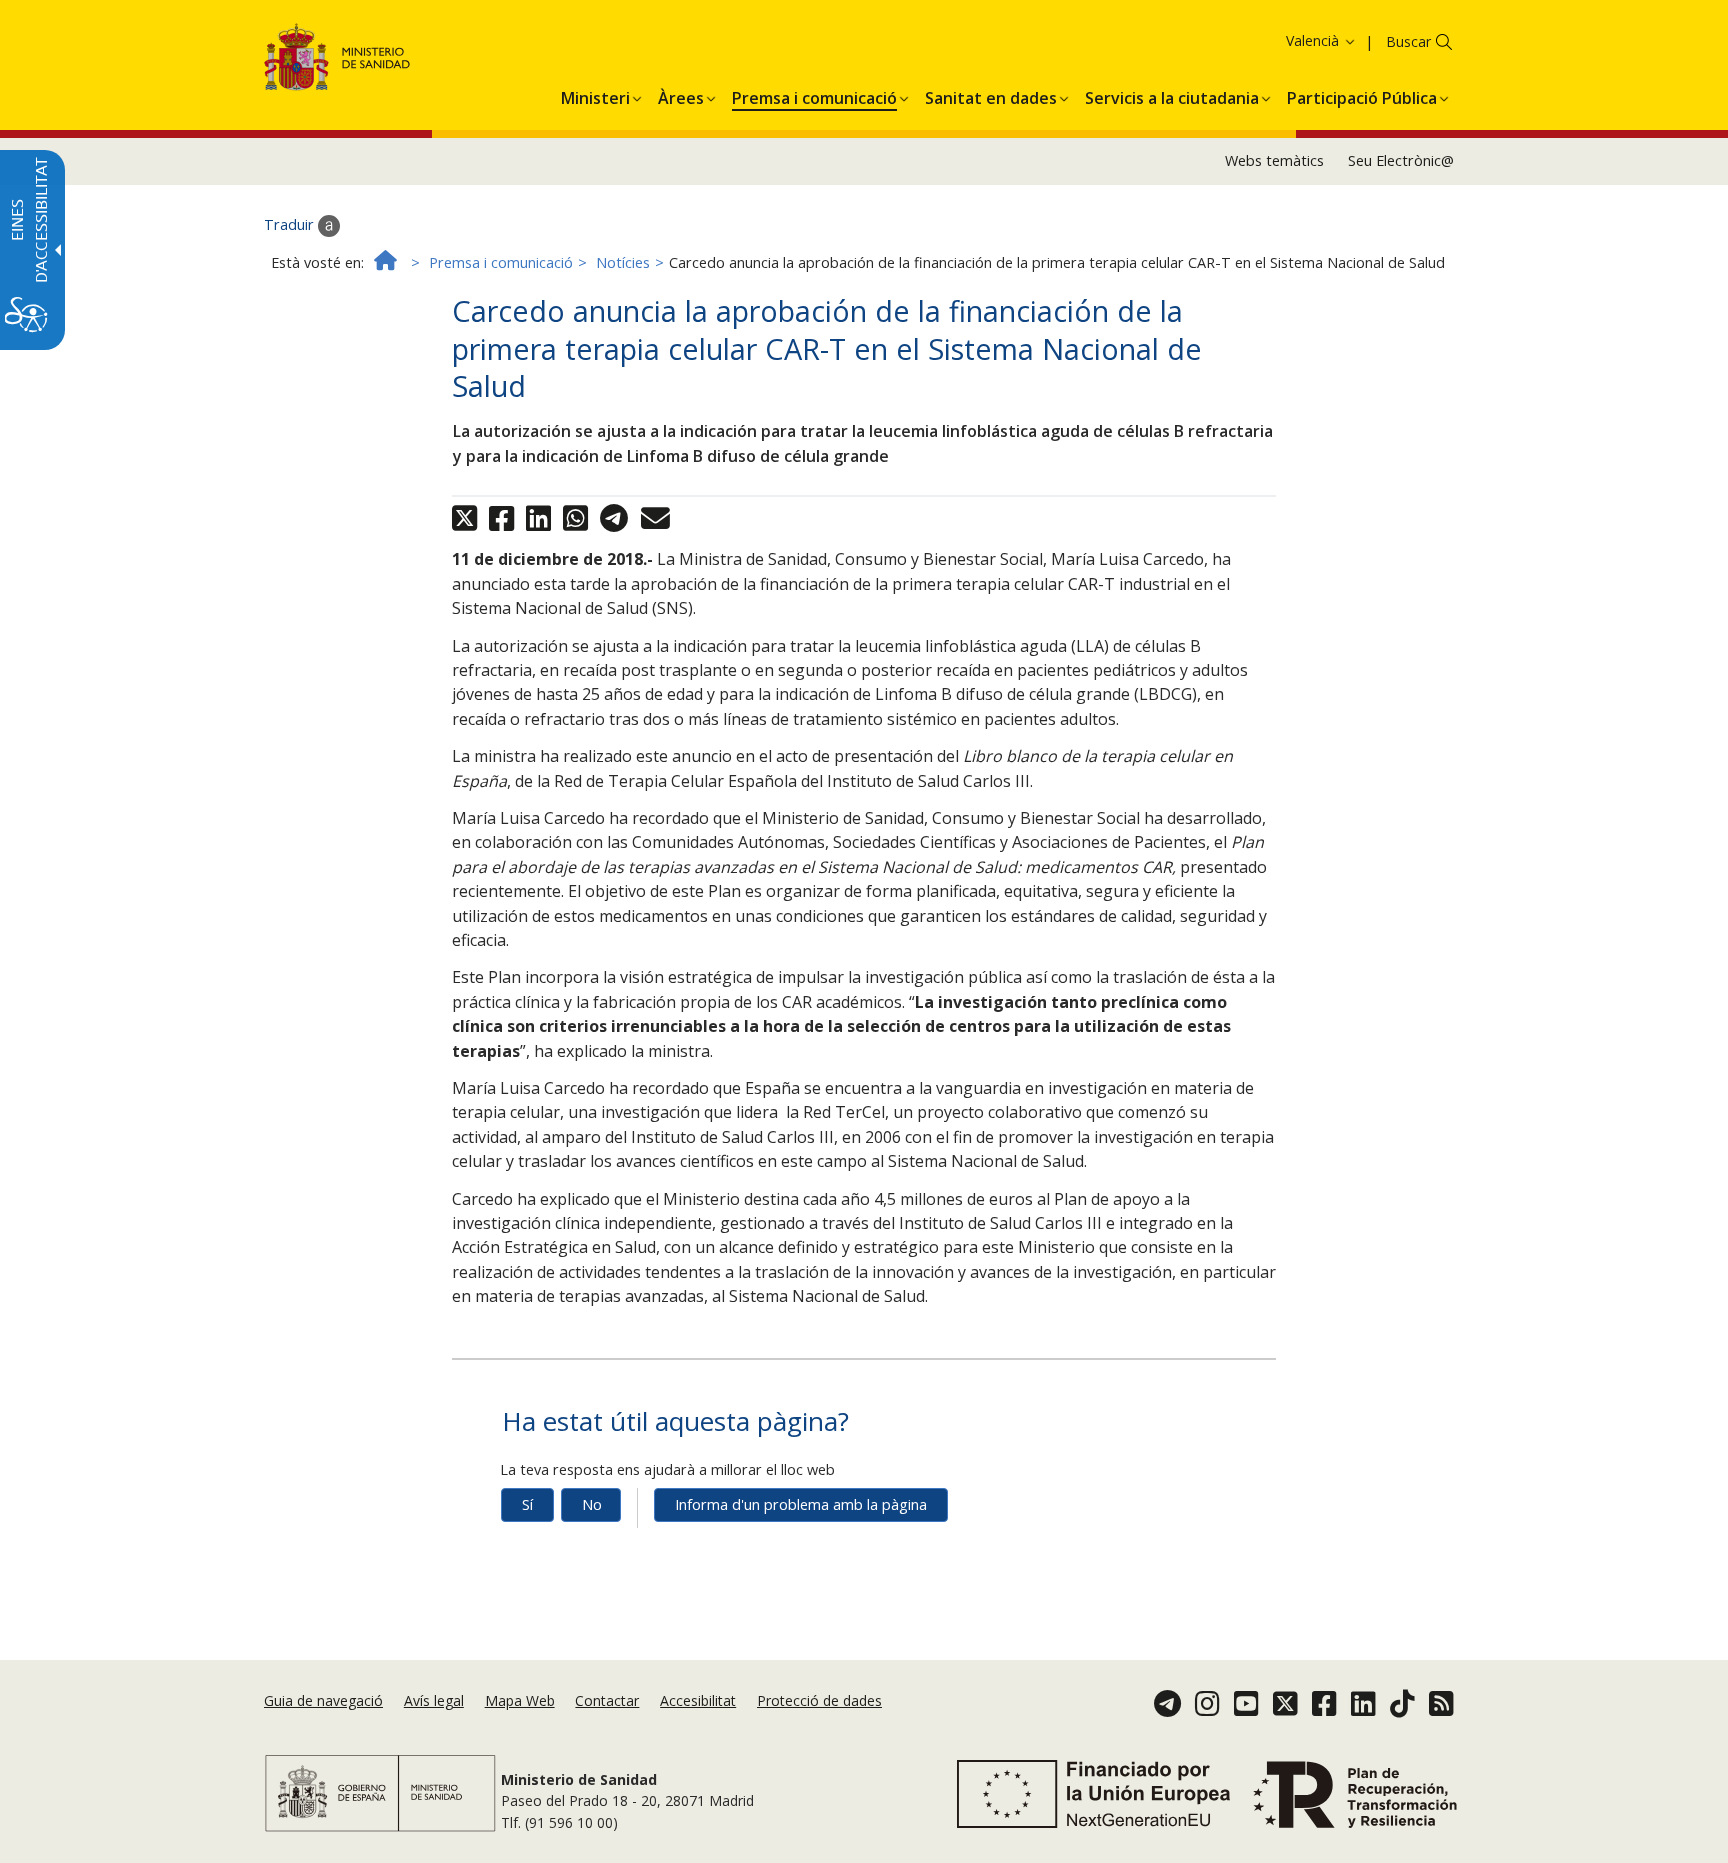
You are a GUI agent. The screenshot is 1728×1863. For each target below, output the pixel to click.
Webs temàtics (1274, 160)
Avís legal (434, 1700)
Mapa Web (520, 1700)
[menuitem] (595, 95)
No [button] (592, 1504)
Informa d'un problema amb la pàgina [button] (801, 1504)
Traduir (291, 224)
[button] (1288, 40)
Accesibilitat (698, 1700)
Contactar (607, 1700)
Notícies (623, 262)
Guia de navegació (323, 1700)
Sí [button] (527, 1504)
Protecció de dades (819, 1700)
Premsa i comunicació (501, 262)
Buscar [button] (1408, 41)
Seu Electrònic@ (1401, 160)
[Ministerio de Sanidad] (337, 60)
